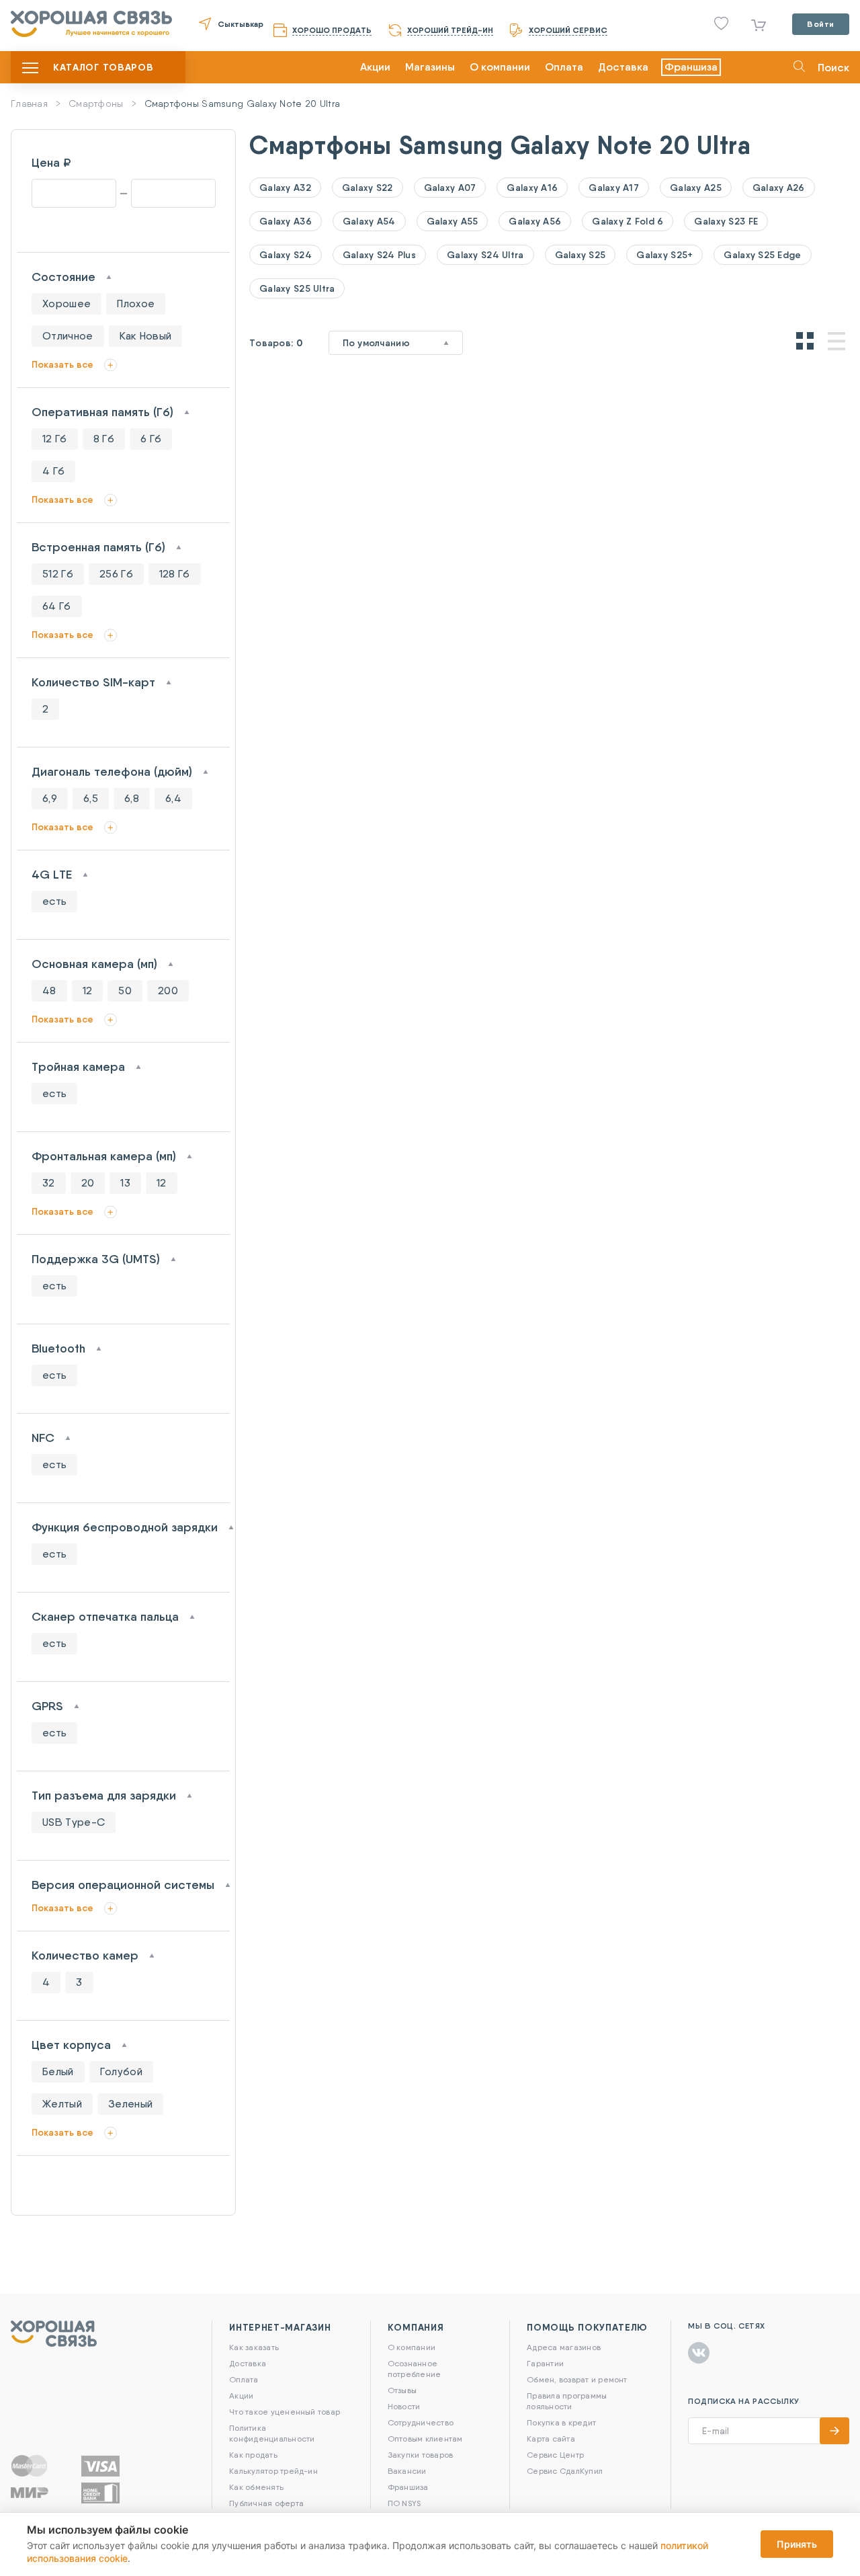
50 (125, 991)
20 (88, 1183)
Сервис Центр (555, 2455)
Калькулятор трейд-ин (273, 2471)
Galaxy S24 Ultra (485, 255)
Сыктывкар (241, 24)
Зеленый (130, 2104)
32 (49, 1183)
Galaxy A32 (285, 188)
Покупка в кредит (561, 2422)
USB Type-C (74, 1822)
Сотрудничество (421, 2422)
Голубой (121, 2071)
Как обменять (256, 2487)
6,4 (173, 798)
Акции (375, 67)
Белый (58, 2071)
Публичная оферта (266, 2503)
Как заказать (254, 2347)
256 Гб (116, 574)
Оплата (564, 67)
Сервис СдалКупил (565, 2471)
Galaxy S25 (580, 255)
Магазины (430, 67)
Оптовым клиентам (425, 2439)
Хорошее (67, 304)
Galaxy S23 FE (726, 221)
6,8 (132, 798)
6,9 (50, 798)
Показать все (62, 364)
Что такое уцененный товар (285, 2412)
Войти (821, 24)
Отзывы (402, 2390)
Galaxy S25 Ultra (297, 288)
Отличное (68, 336)
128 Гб (175, 574)
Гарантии (545, 2363)
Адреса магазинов (564, 2347)
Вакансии (407, 2471)
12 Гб (55, 439)
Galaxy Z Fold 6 (628, 221)
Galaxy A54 (369, 221)
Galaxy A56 (535, 221)
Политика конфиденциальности (272, 2433)
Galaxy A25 (696, 188)
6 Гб (151, 439)
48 (49, 991)
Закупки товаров (421, 2455)
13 (125, 1183)
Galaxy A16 (532, 188)
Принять (797, 2544)
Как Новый (146, 336)
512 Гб (58, 574)
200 (168, 991)
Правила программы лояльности (567, 2401)
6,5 (91, 798)
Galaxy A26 (779, 188)
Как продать (253, 2455)
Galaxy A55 (453, 221)
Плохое (136, 304)
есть (54, 901)
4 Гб (53, 471)
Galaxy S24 (286, 255)
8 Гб (104, 439)
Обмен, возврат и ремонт (577, 2379)
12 (88, 991)
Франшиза (691, 67)
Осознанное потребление (415, 2369)
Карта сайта (551, 2439)
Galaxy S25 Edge (762, 255)
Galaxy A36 (286, 221)
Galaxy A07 (450, 188)
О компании (500, 67)
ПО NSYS (404, 2503)
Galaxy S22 (368, 188)
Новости (404, 2406)
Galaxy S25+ (664, 255)
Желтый (62, 2104)
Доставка (623, 67)
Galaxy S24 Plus (379, 255)
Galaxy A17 (614, 188)
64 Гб (57, 606)
